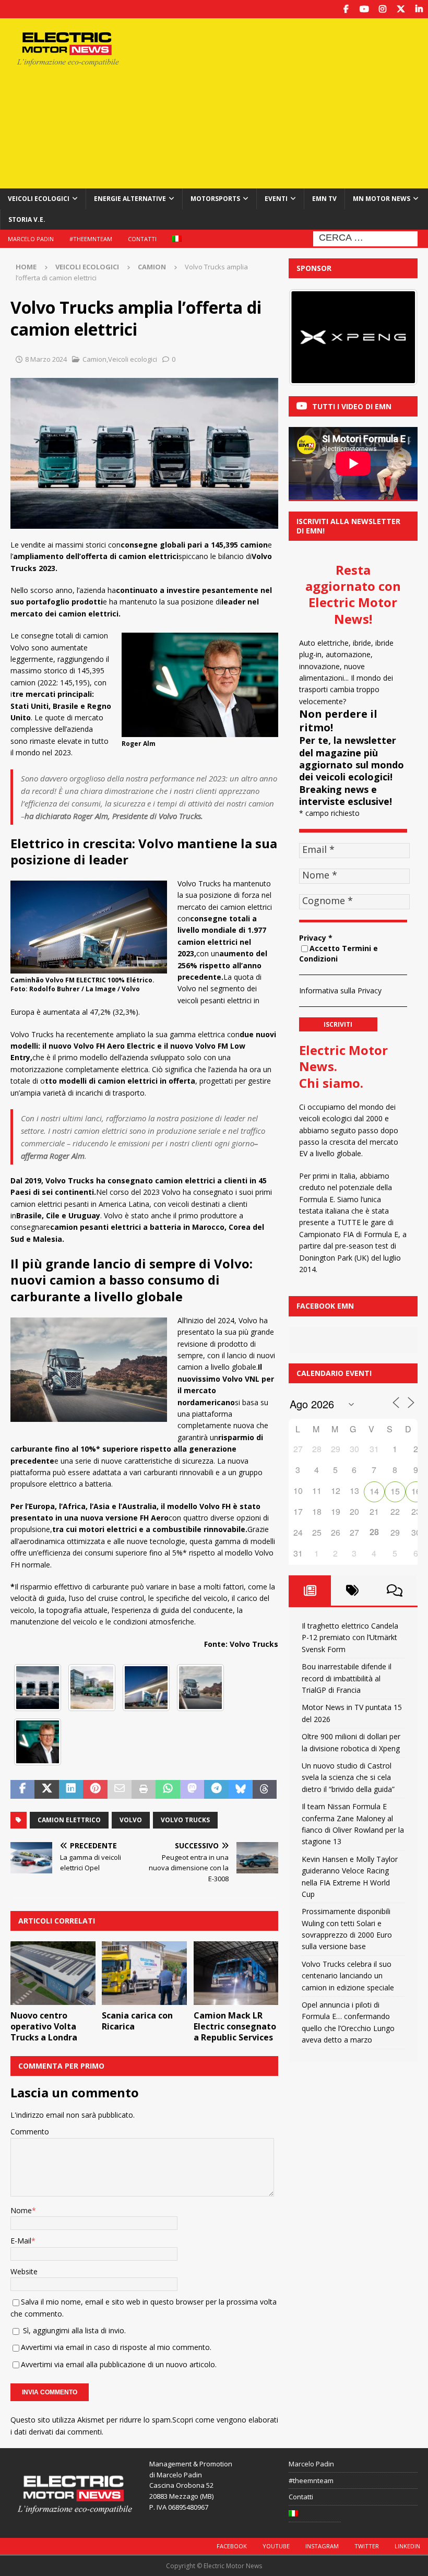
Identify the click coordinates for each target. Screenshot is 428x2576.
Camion (94, 359)
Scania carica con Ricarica (137, 2021)
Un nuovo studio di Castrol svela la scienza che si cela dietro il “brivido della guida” (348, 1777)
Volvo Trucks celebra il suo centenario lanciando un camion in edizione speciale (348, 1976)
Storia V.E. (27, 219)
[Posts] (310, 1590)
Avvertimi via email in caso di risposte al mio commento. (116, 2347)
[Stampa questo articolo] (144, 1789)
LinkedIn (407, 2546)
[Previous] (311, 337)
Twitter (367, 2546)
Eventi (276, 199)
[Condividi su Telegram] (216, 1789)
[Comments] (395, 1590)
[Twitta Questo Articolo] (46, 1789)
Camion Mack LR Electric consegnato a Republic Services (235, 2026)
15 (395, 1491)
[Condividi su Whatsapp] (168, 1789)
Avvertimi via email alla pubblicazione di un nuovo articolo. (119, 2364)
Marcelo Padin (31, 239)
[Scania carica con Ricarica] (144, 1973)
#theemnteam (91, 239)
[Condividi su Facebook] (22, 1789)
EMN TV (324, 199)
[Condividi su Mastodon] (192, 1789)
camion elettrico (69, 1820)
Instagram (322, 2546)
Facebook (232, 2546)
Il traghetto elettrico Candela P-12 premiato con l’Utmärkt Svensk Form (350, 1637)
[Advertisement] (292, 102)
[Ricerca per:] (365, 238)
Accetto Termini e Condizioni (338, 954)
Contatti (142, 239)
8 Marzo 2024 (46, 359)
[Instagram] (382, 9)
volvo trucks (185, 1820)
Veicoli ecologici (39, 199)
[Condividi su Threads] (265, 1789)
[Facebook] (346, 9)
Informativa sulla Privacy (340, 990)
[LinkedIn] (419, 9)
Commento (30, 2132)
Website (24, 2271)
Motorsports (215, 199)
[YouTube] (364, 9)
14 (374, 1491)
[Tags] (352, 1590)
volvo (131, 1820)
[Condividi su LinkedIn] (71, 1789)
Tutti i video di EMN (352, 406)
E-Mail (21, 2241)
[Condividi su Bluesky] (241, 1789)
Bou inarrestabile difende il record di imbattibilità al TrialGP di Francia (347, 1678)
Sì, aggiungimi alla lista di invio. (73, 2330)
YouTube (276, 2546)
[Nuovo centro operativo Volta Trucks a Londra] (53, 1973)
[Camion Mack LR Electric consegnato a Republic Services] (236, 1973)
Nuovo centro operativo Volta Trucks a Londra (44, 2026)
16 (416, 1491)
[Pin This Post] (95, 1789)
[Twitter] (401, 9)
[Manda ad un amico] (120, 1789)
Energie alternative (130, 199)
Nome (21, 2210)
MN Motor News (382, 199)
